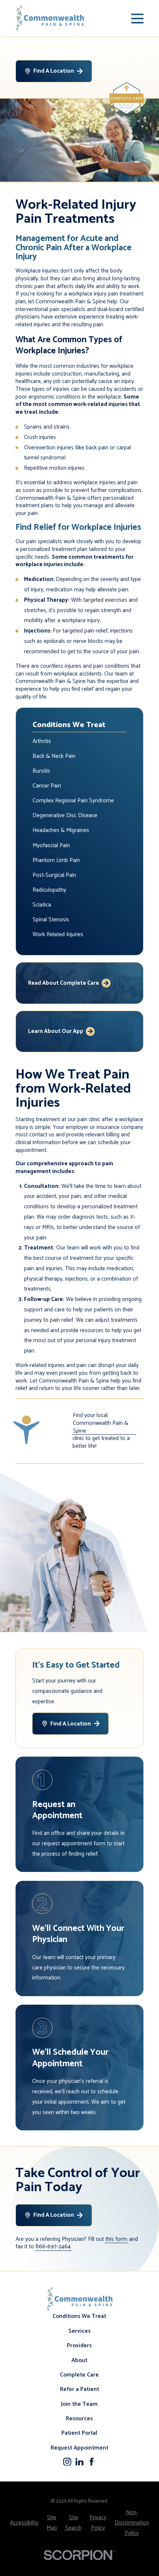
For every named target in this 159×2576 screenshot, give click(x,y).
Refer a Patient (79, 2389)
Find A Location (54, 71)
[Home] (50, 18)
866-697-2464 (53, 2247)
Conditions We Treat (79, 2316)
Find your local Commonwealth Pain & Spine (101, 1423)
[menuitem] (80, 742)
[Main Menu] (138, 19)
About (79, 2360)
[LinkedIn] (79, 2462)
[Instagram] (67, 2462)
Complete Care (79, 2375)
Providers (79, 2346)
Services (79, 2331)
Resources (79, 2419)
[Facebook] (92, 2462)
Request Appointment (79, 2448)
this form (116, 2240)
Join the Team (79, 2404)
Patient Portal (79, 2433)
